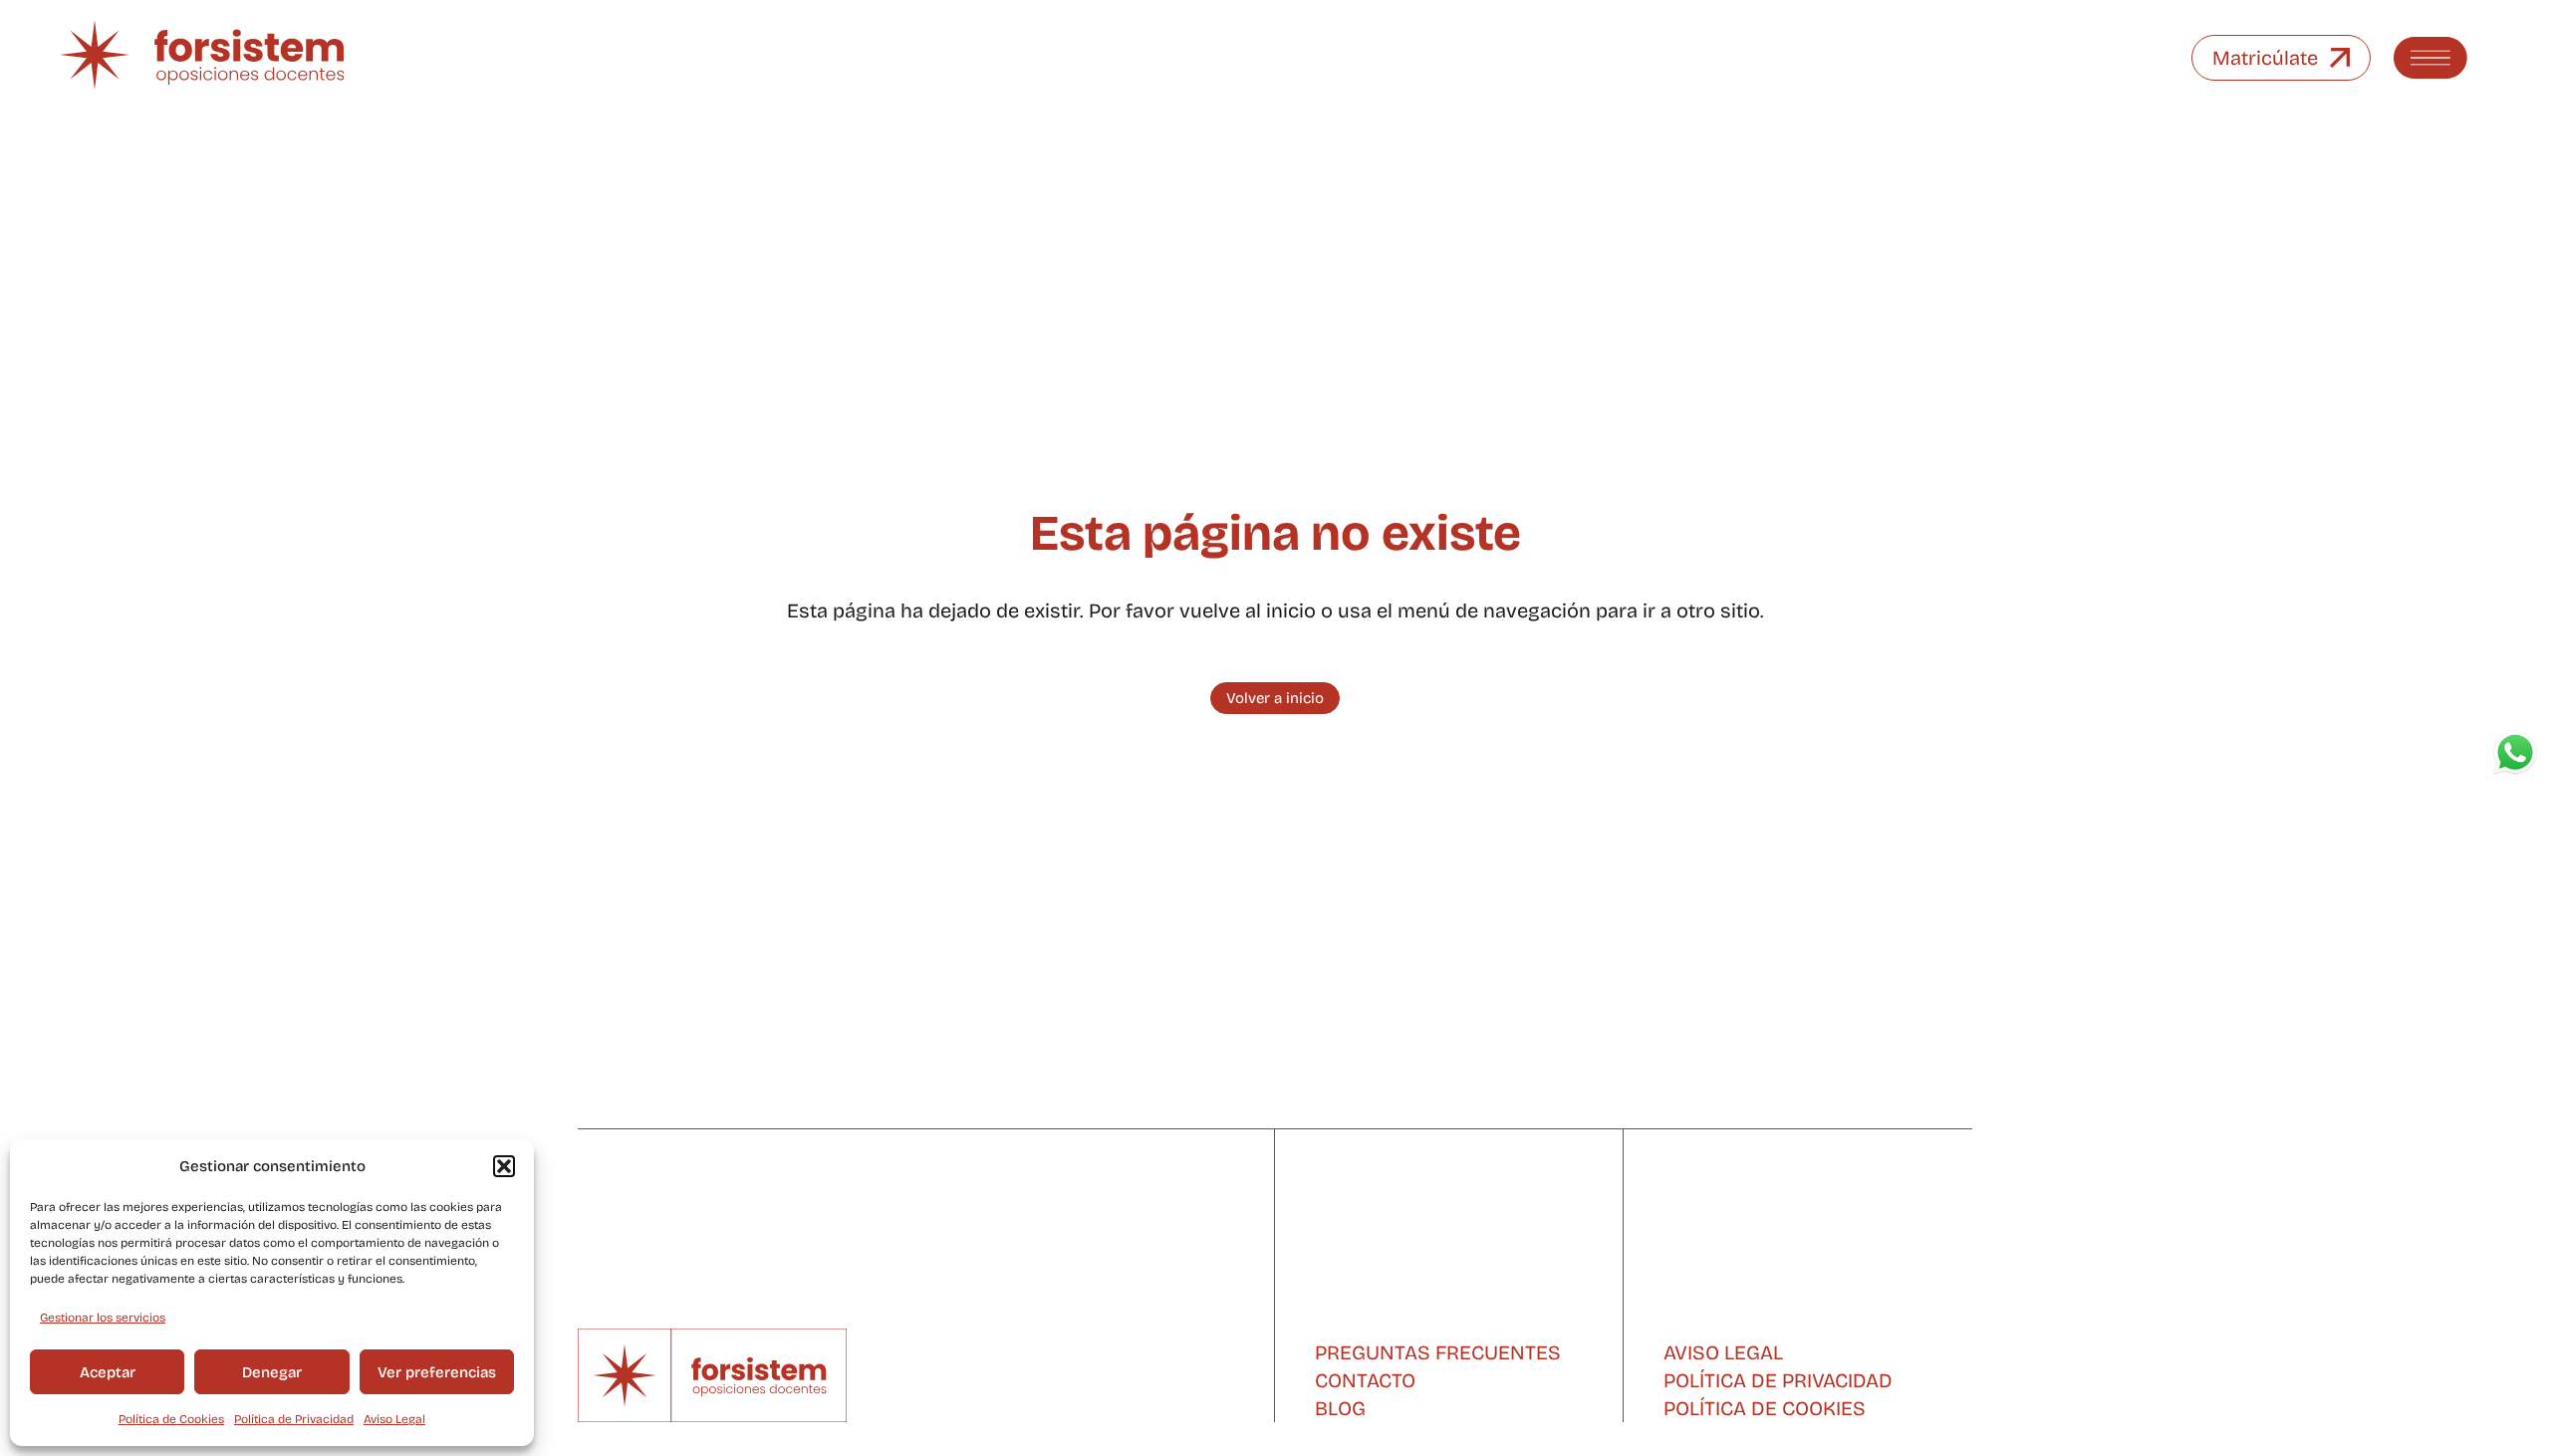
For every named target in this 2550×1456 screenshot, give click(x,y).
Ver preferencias (437, 1372)
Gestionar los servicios (103, 1318)
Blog (1340, 1408)
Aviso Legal (394, 1419)
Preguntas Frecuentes (1438, 1352)
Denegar (272, 1372)
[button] (504, 1166)
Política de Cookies (171, 1419)
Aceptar (108, 1372)
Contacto (1365, 1380)
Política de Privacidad (294, 1419)
